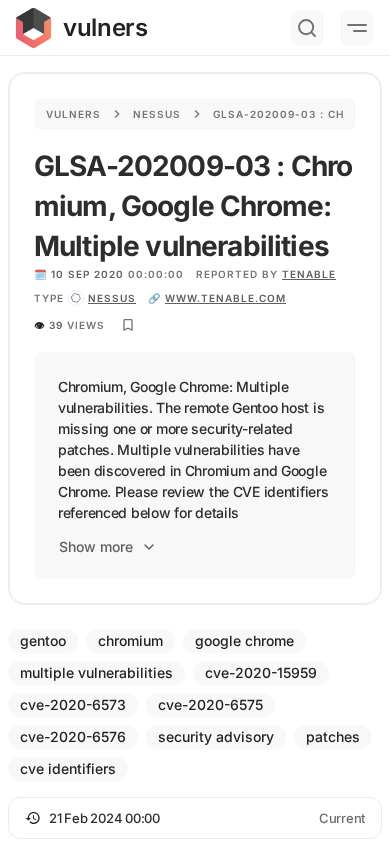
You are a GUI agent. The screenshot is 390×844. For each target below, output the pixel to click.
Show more (96, 546)
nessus (112, 298)
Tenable (309, 274)
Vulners (73, 114)
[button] (195, 818)
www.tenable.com (225, 298)
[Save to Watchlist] (128, 325)
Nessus (157, 114)
